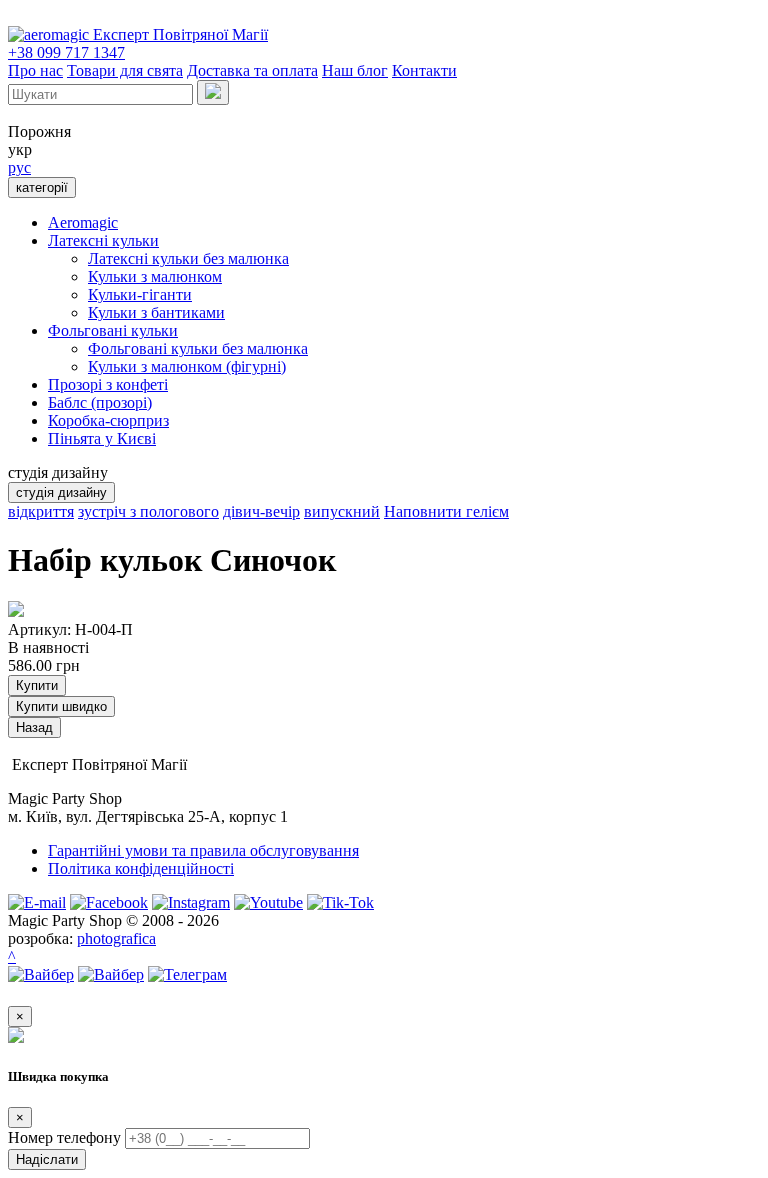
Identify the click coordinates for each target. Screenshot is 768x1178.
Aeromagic (83, 222)
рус (19, 167)
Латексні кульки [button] (103, 240)
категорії (42, 187)
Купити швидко (61, 706)
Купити (37, 685)
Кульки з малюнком (155, 276)
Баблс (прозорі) (100, 402)
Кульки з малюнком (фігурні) (187, 366)
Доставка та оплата (252, 70)
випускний (342, 511)
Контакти (424, 70)
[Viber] (41, 974)
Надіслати (47, 1159)
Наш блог (355, 70)
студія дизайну (61, 492)
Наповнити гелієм (446, 511)
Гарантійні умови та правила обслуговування (203, 850)
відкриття (41, 511)
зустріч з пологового (148, 511)
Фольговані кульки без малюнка (198, 348)
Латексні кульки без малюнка (188, 258)
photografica (116, 938)
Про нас (35, 70)
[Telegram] (187, 974)
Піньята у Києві (102, 438)
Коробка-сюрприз (108, 420)
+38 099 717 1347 (66, 52)
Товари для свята (125, 70)
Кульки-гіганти (140, 294)
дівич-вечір (261, 511)
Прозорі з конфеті (108, 384)
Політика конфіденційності (141, 868)
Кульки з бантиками (156, 312)
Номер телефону (64, 1137)
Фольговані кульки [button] (113, 330)
